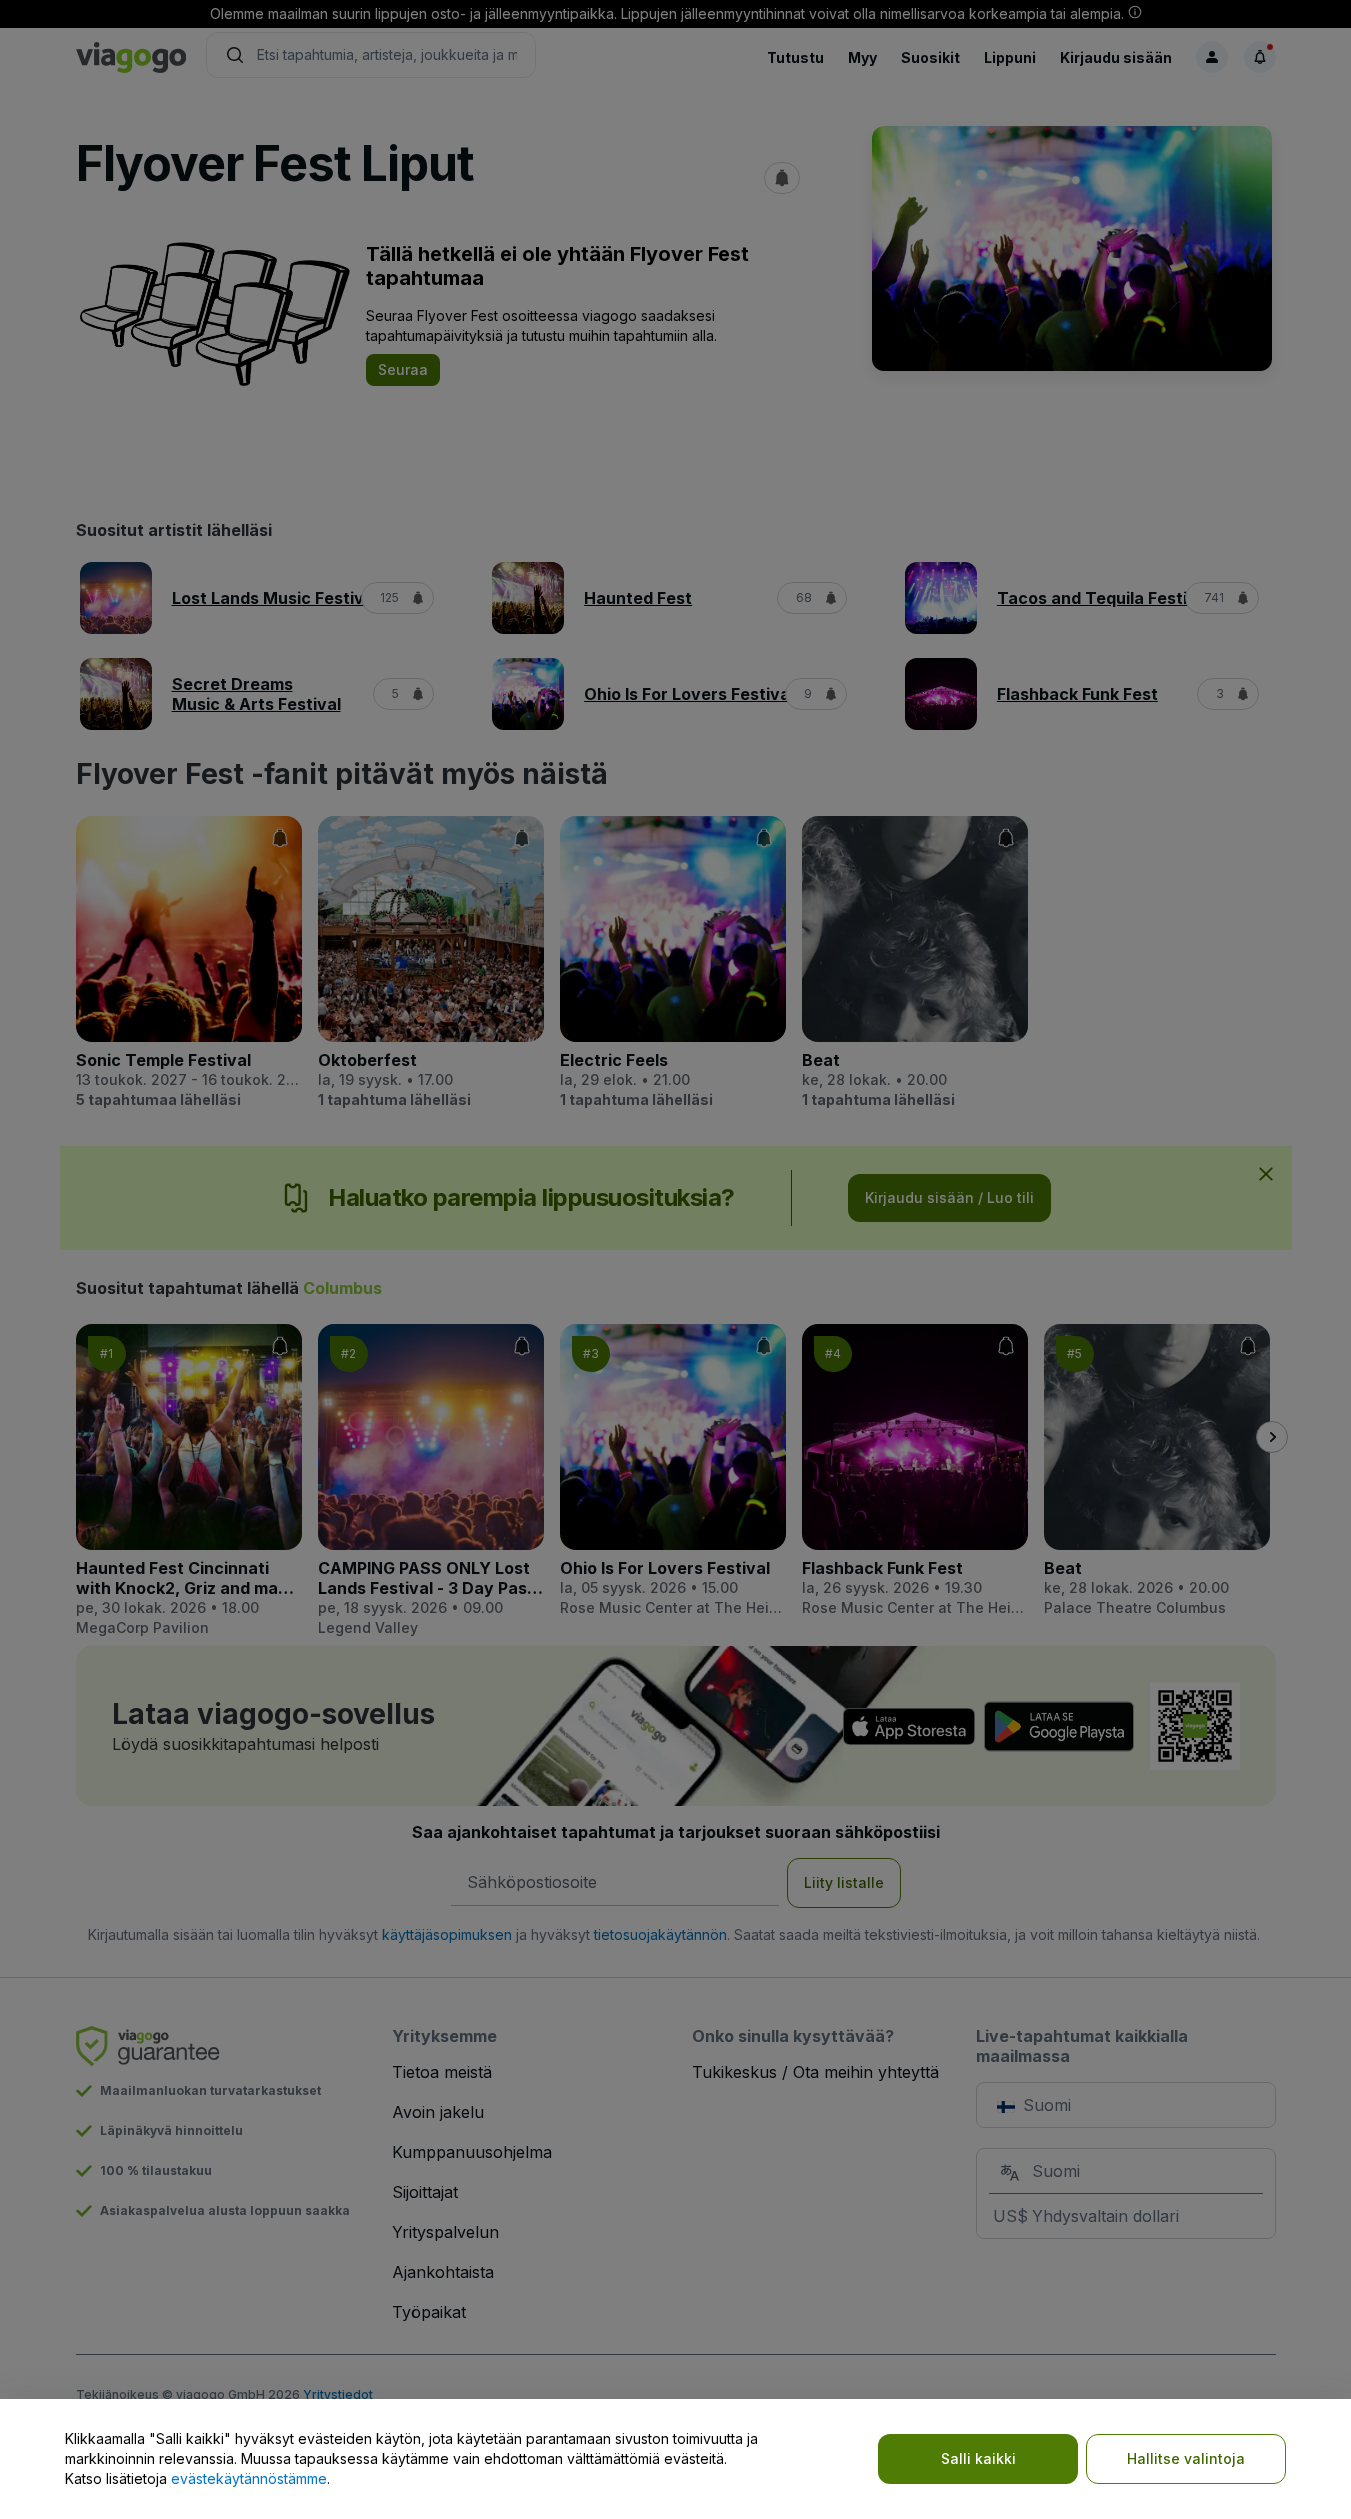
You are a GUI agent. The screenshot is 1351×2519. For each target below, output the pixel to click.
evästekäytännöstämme (249, 2478)
